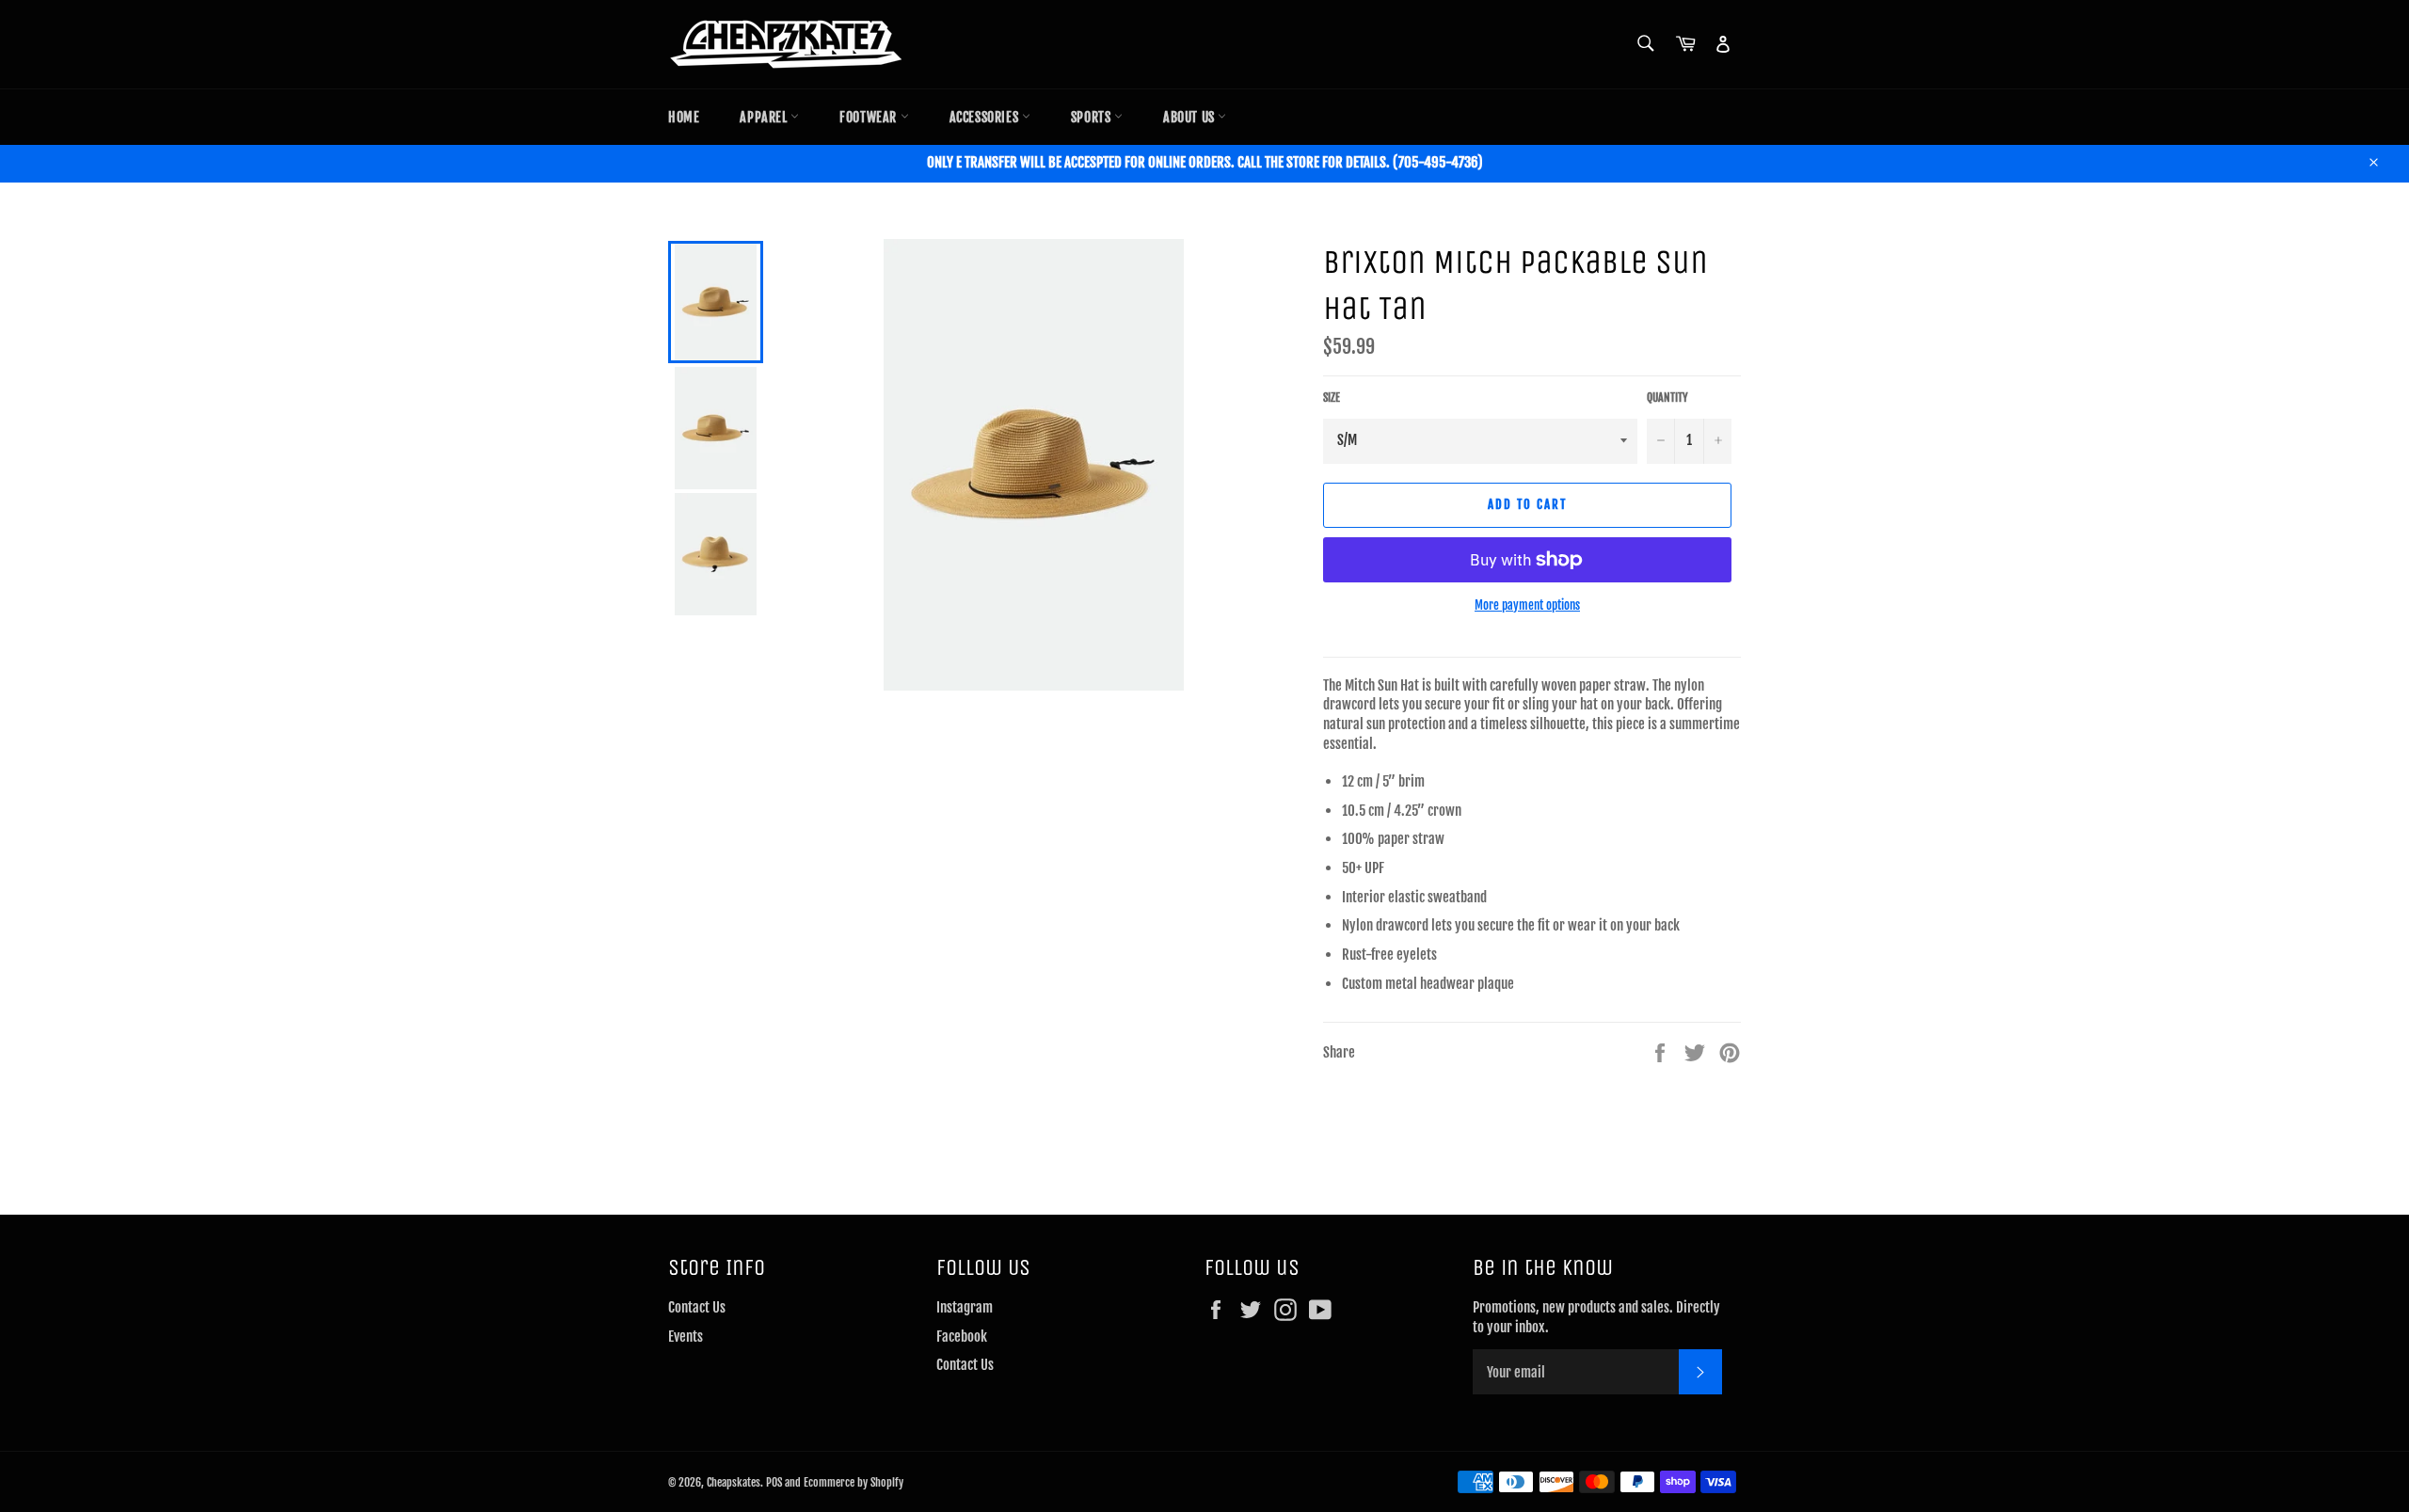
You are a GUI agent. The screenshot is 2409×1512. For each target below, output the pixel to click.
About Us (1190, 117)
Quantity (1667, 398)
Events (686, 1337)
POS (774, 1482)
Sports (1093, 117)
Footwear (869, 117)
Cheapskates (734, 1482)
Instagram (965, 1307)
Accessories (986, 117)
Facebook (962, 1337)
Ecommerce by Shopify (854, 1482)
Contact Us (697, 1307)
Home (684, 117)
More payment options (1527, 605)
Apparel (765, 117)
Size (1332, 398)
